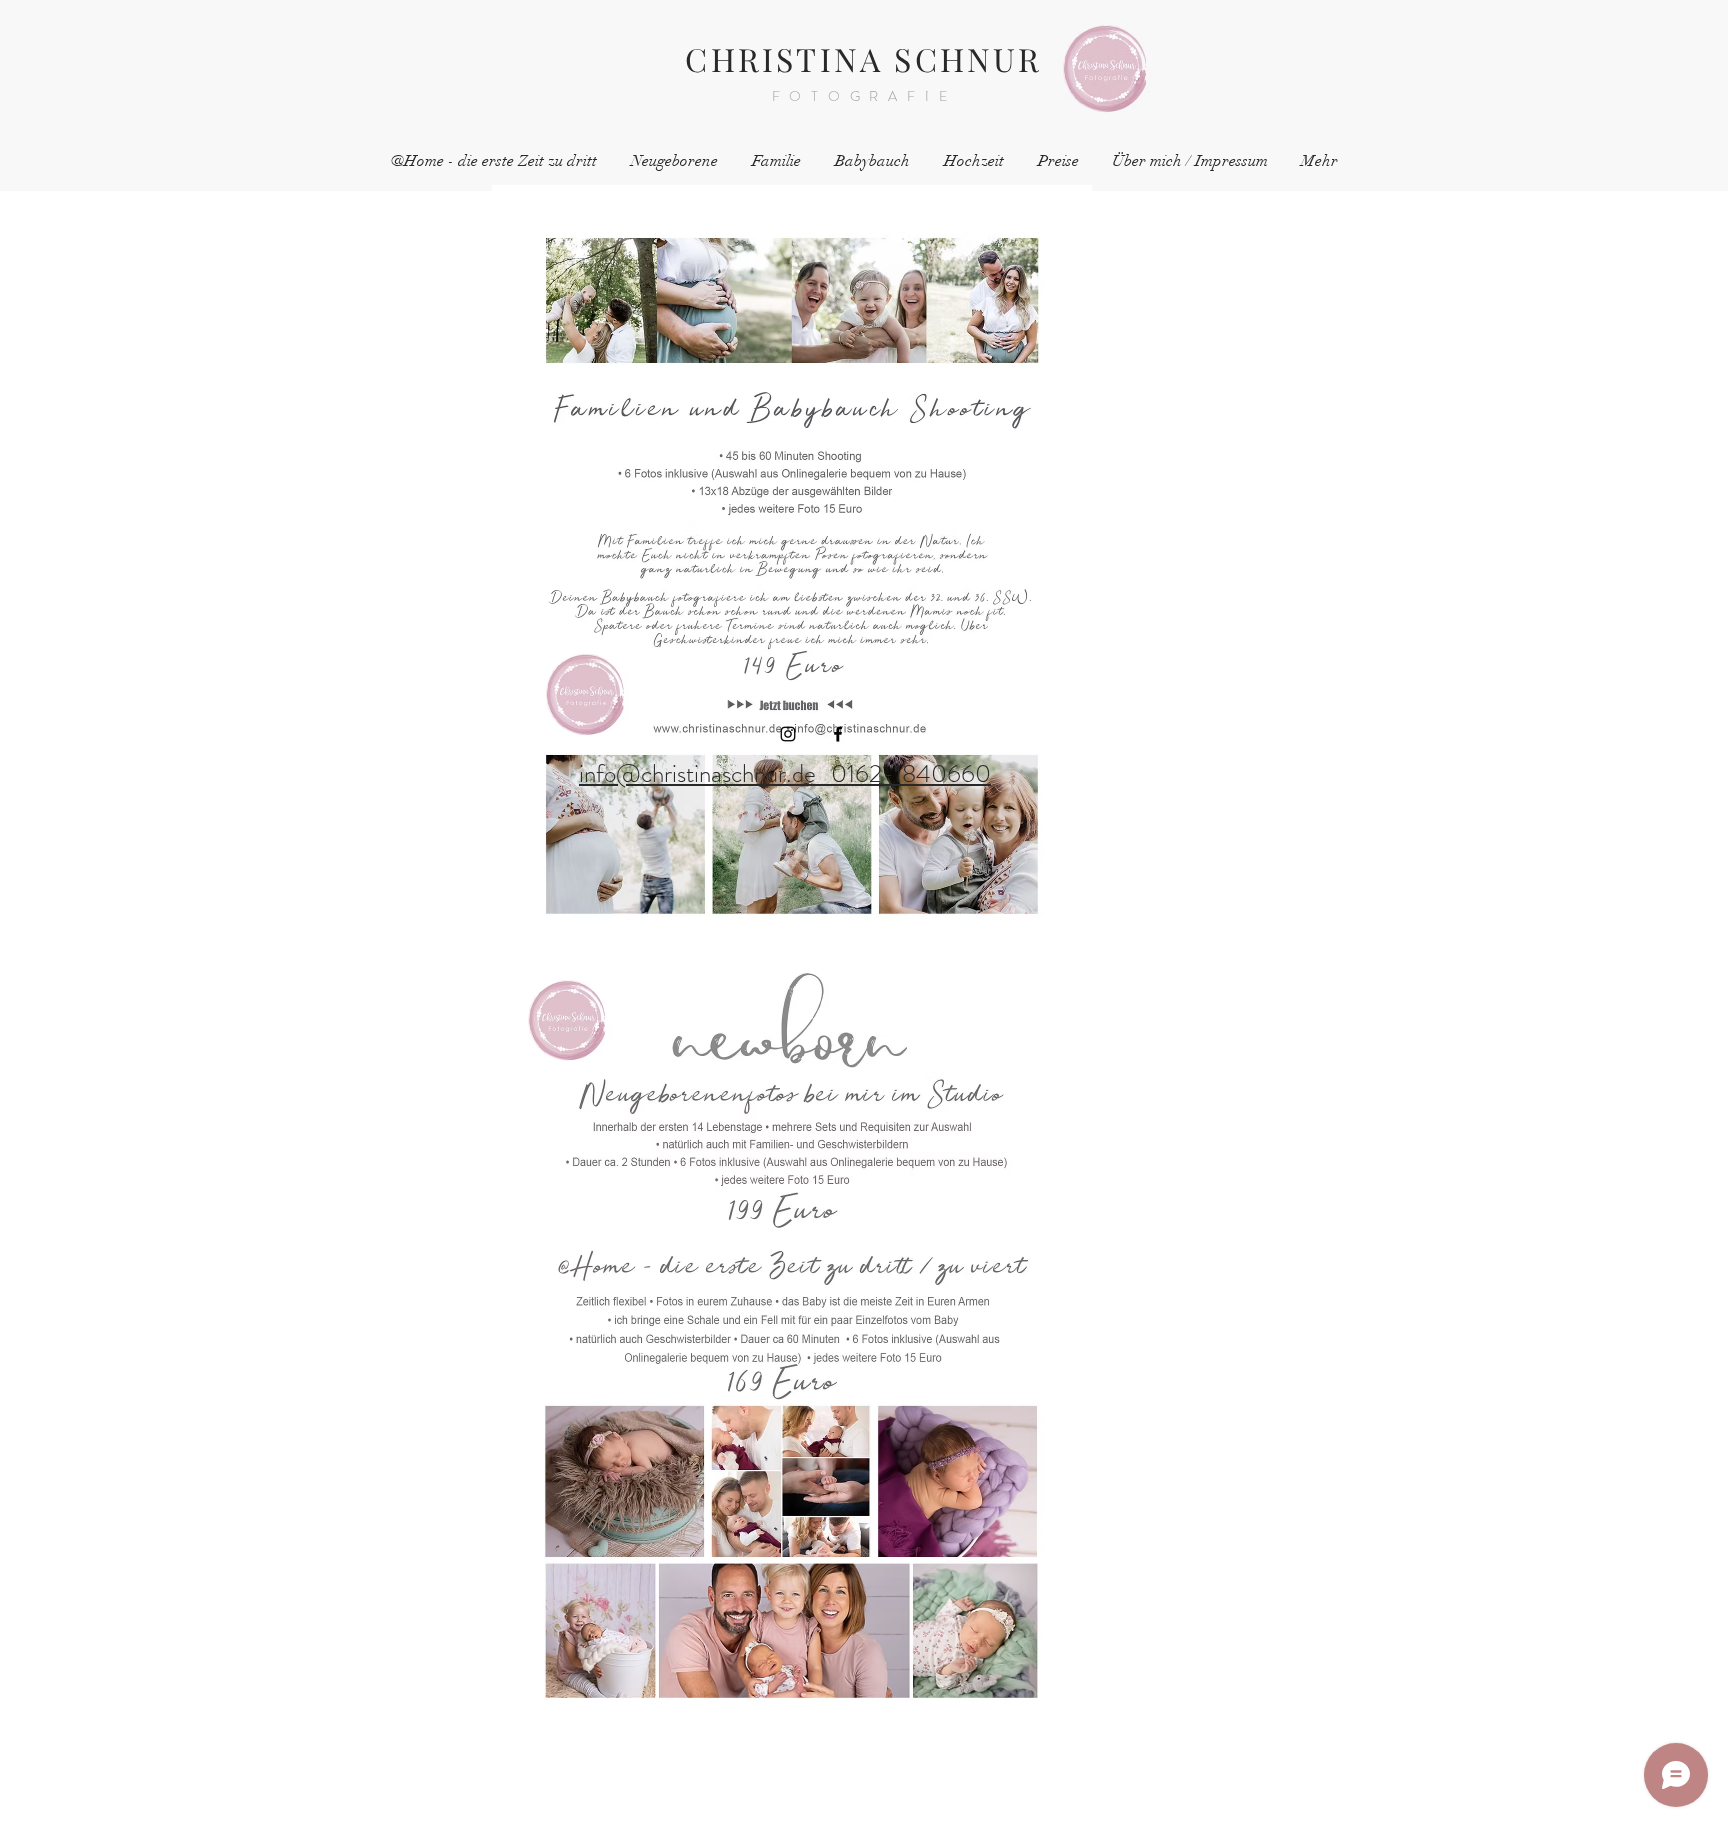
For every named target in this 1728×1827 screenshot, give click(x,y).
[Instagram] (788, 734)
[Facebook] (838, 734)
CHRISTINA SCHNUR (863, 58)
